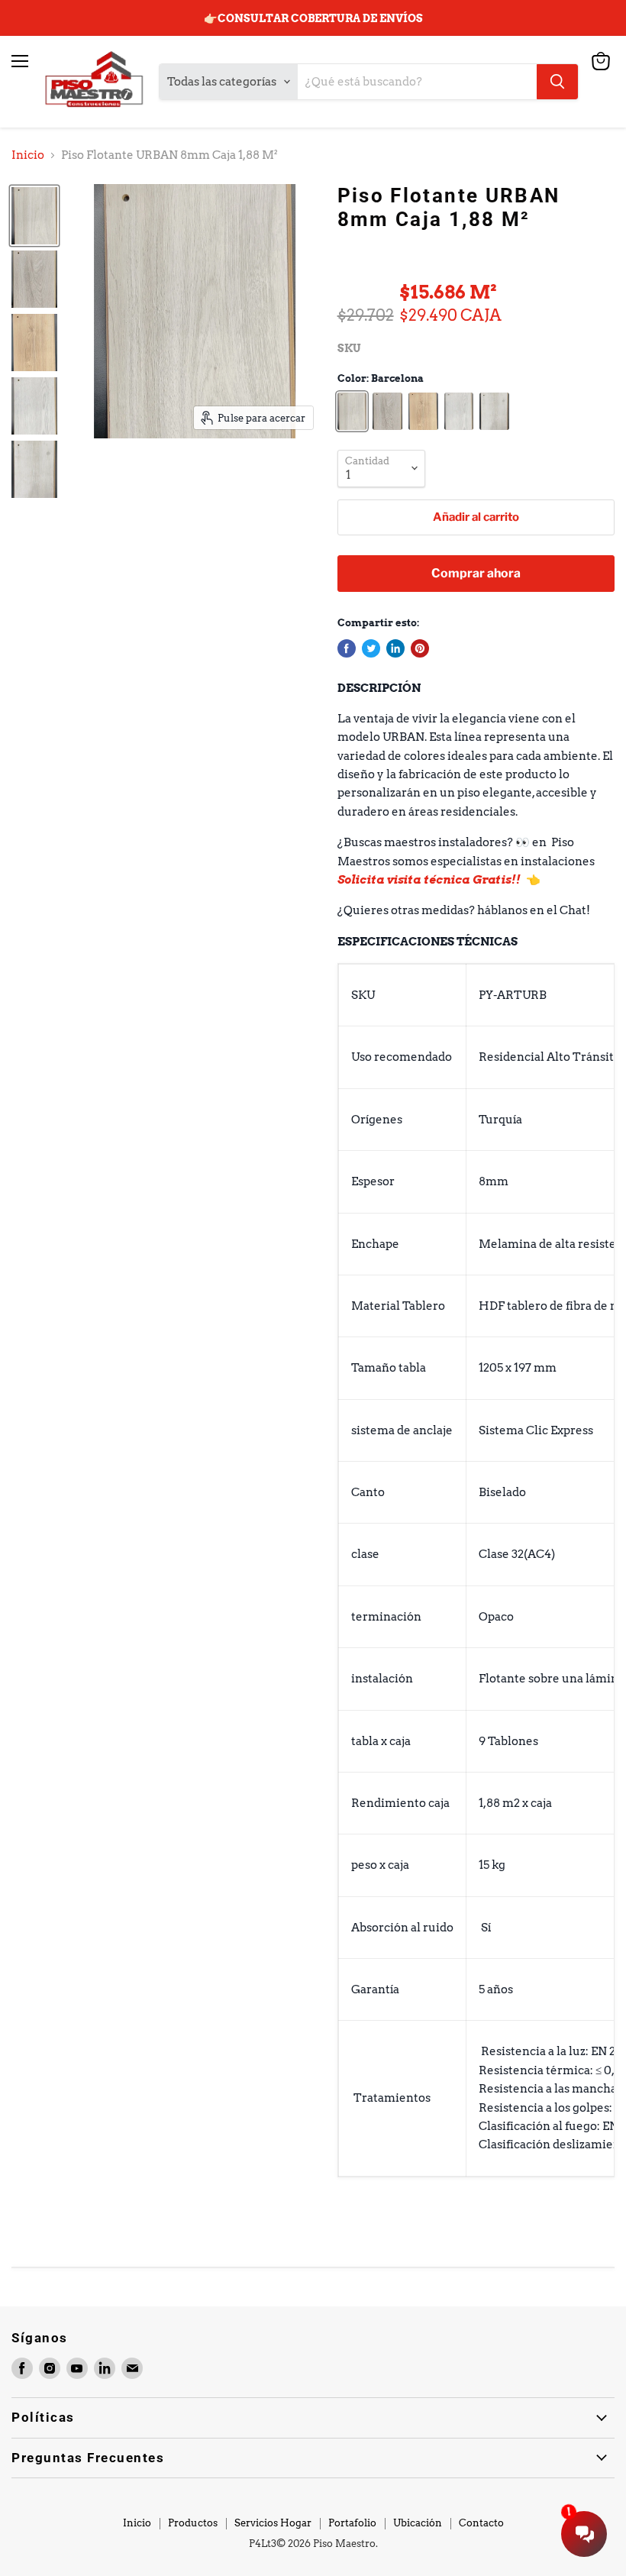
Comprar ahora (476, 573)
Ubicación (418, 2523)
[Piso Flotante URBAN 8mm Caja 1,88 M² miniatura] (34, 216)
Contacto (481, 2523)
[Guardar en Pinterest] (420, 648)
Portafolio (352, 2523)
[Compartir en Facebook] (347, 648)
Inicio (28, 155)
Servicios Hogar (273, 2523)
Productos (193, 2523)
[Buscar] (557, 82)
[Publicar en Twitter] (371, 648)
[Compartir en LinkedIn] (395, 648)
